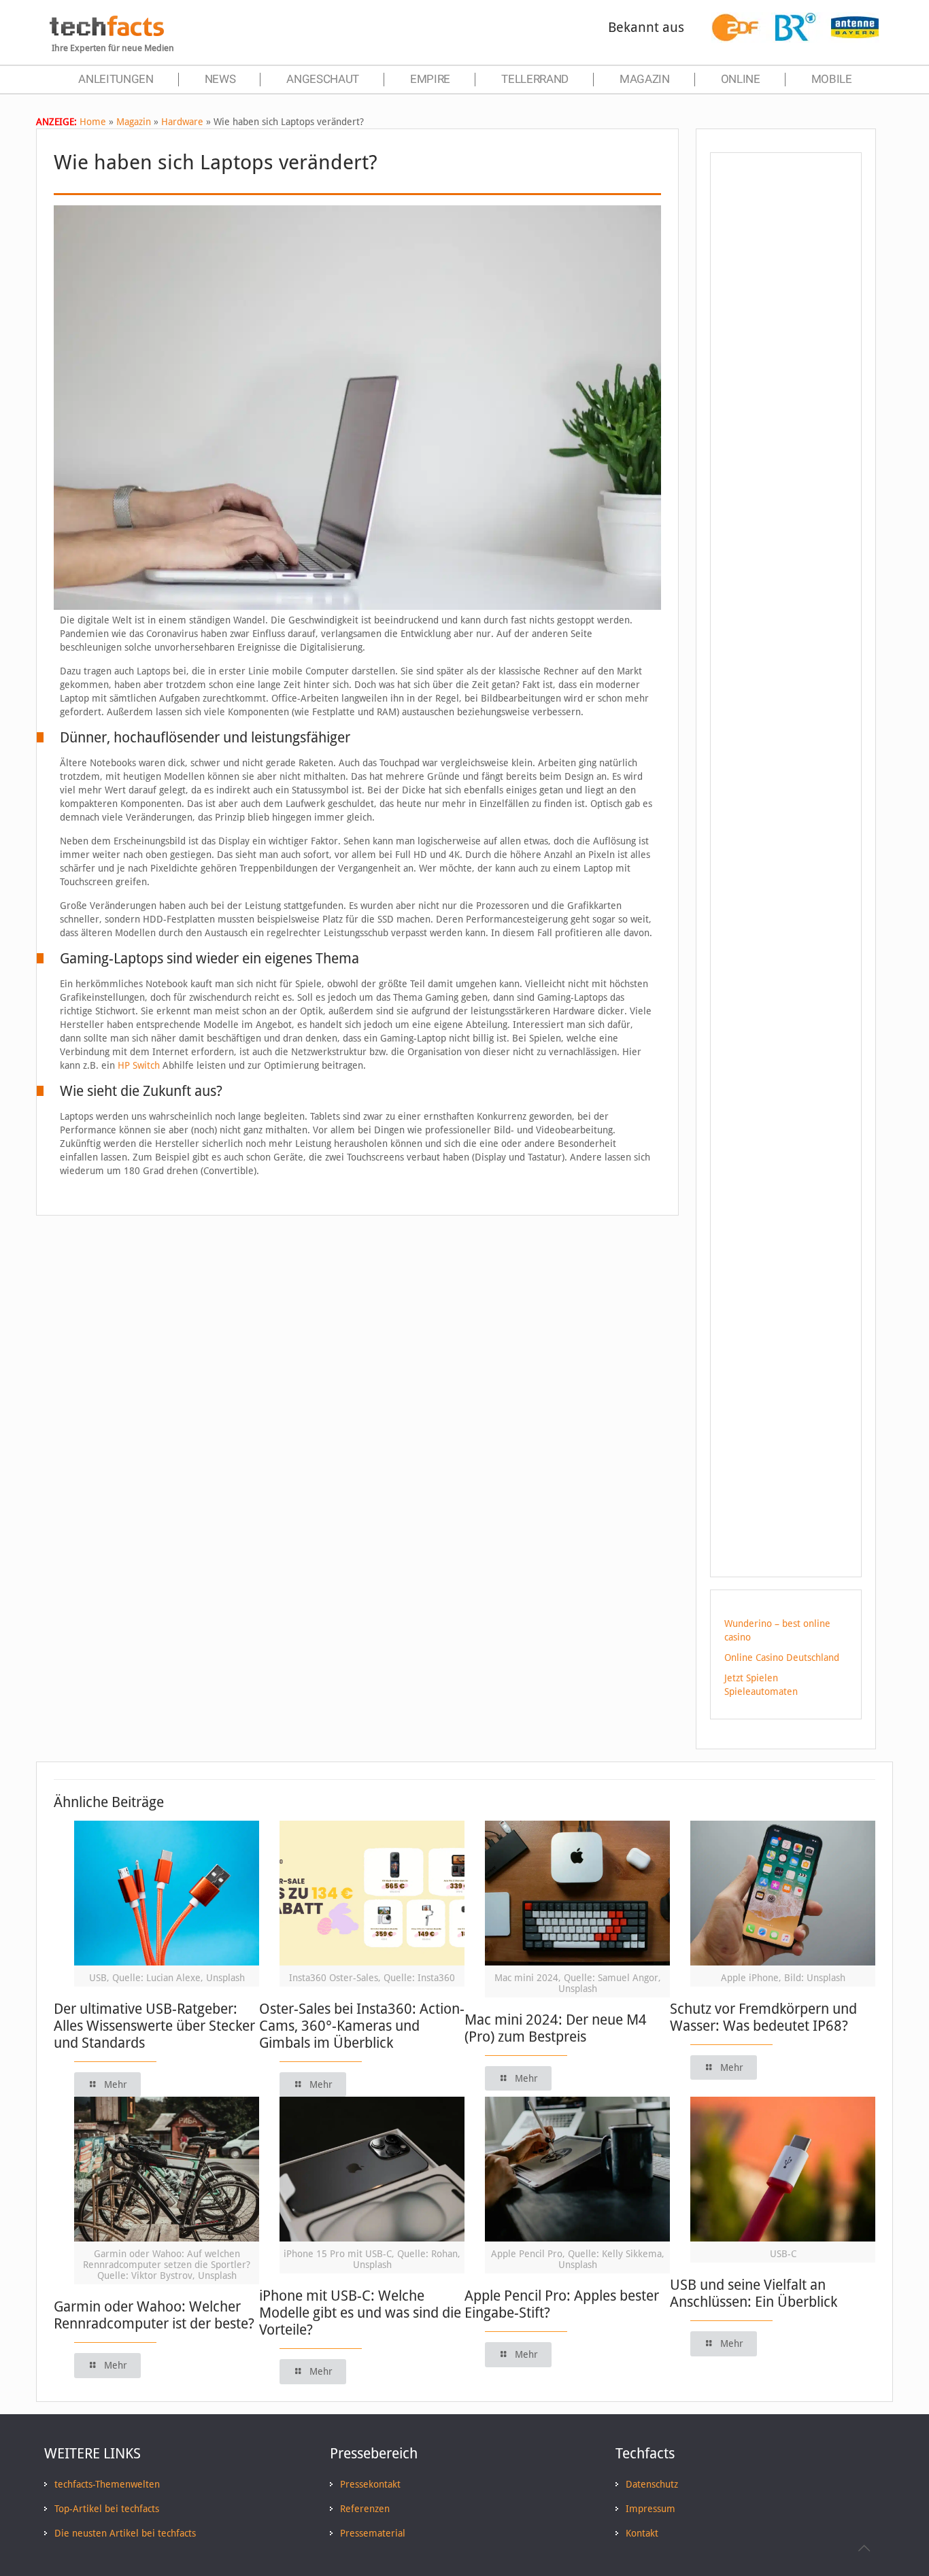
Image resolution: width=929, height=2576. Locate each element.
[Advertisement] (786, 407)
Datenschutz (652, 2484)
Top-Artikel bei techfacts (107, 2509)
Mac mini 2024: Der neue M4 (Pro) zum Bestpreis (556, 2028)
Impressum (651, 2509)
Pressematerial (373, 2533)
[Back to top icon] (864, 2548)
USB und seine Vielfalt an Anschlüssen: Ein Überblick (754, 2293)
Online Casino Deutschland (782, 1658)
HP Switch (139, 1065)
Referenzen (365, 2509)
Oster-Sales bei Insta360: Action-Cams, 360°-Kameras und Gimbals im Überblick (362, 2026)
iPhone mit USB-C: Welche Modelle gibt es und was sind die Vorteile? (360, 2313)
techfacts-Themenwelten (107, 2484)
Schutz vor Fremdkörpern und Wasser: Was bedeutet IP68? (763, 2017)
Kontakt (642, 2533)
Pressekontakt (370, 2484)
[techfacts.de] (107, 33)
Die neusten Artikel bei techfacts (125, 2533)
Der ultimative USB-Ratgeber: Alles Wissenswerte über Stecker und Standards (154, 2026)
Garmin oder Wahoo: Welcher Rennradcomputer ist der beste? (154, 2315)
